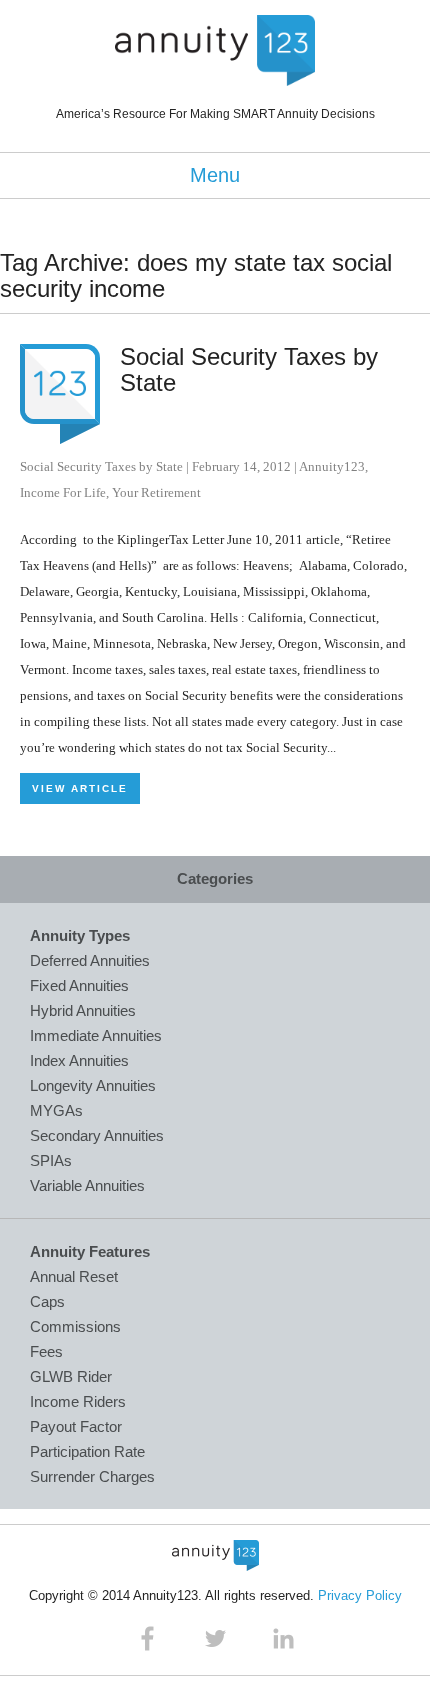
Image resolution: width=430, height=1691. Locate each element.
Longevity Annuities (93, 1085)
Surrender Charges (92, 1476)
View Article (80, 788)
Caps (47, 1301)
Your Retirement (156, 492)
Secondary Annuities (97, 1135)
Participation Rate (87, 1451)
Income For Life (63, 492)
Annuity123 (332, 466)
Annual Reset (74, 1276)
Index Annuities (79, 1060)
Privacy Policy (360, 1595)
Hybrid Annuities (83, 1010)
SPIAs (51, 1160)
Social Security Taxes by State (249, 369)
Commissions (75, 1326)
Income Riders (78, 1401)
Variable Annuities (87, 1185)
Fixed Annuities (79, 985)
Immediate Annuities (96, 1035)
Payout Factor (76, 1426)
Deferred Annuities (90, 960)
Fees (46, 1351)
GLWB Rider (71, 1376)
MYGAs (56, 1110)
